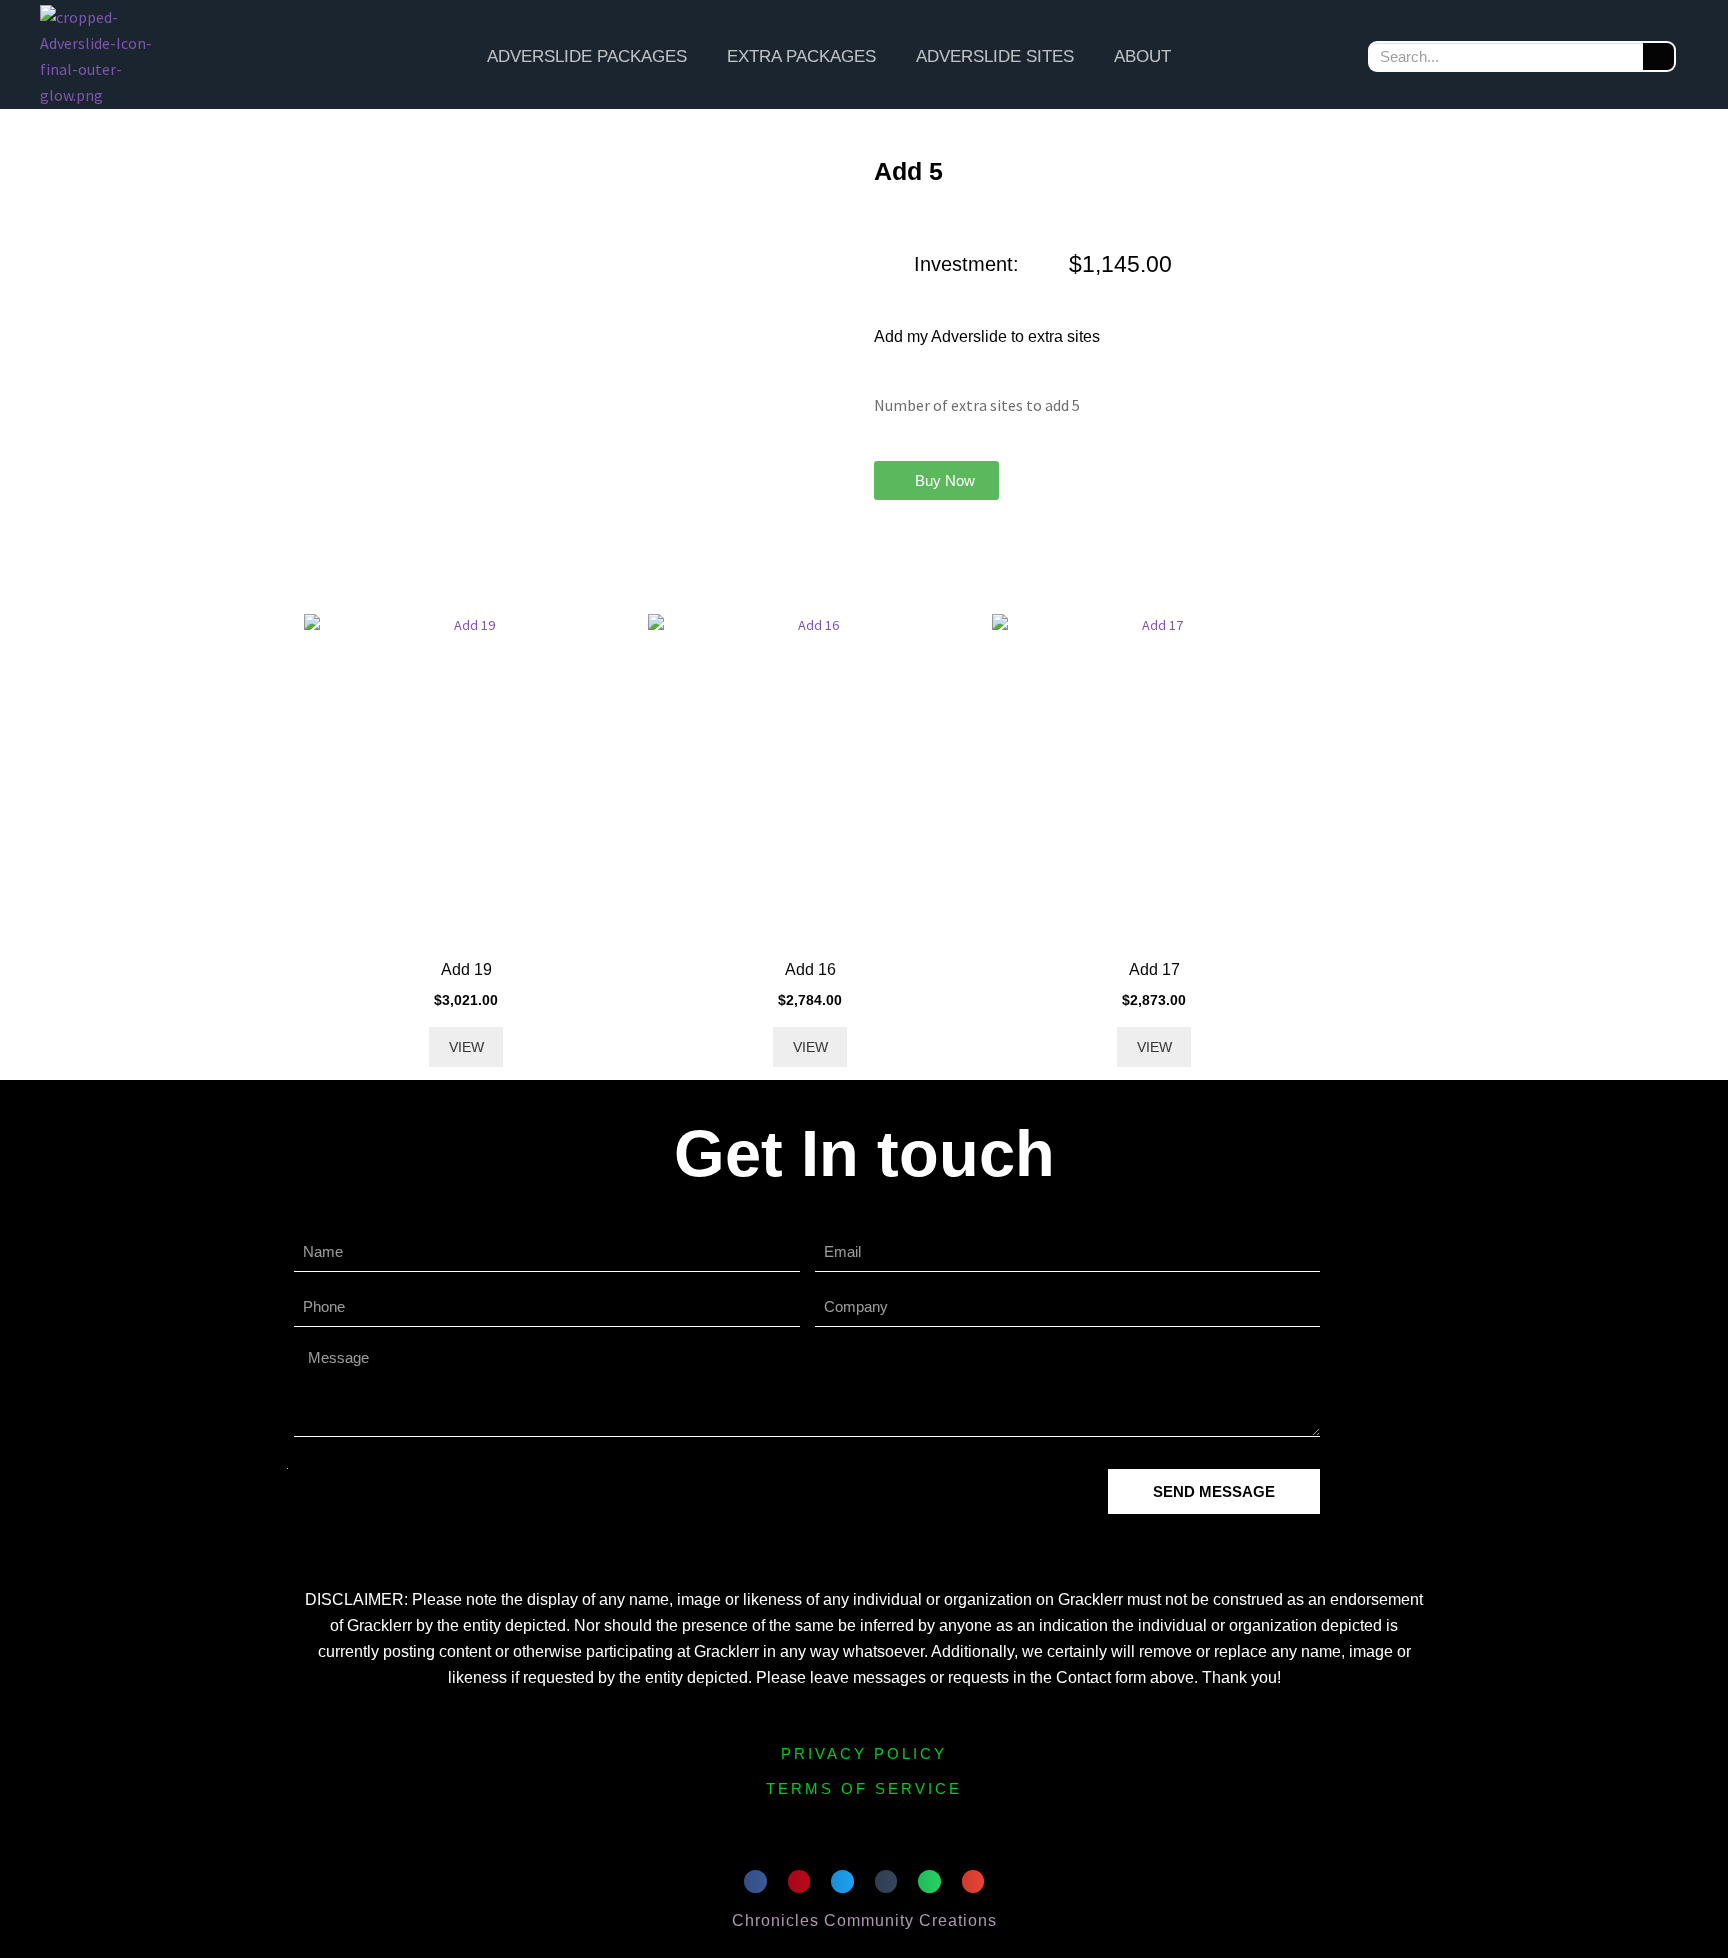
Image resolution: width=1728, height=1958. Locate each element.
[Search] (1658, 56)
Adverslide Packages (587, 56)
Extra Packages (801, 56)
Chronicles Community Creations (864, 1920)
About (1142, 56)
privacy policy (864, 1753)
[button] (936, 480)
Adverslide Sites (995, 56)
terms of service (864, 1788)
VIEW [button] (466, 1047)
